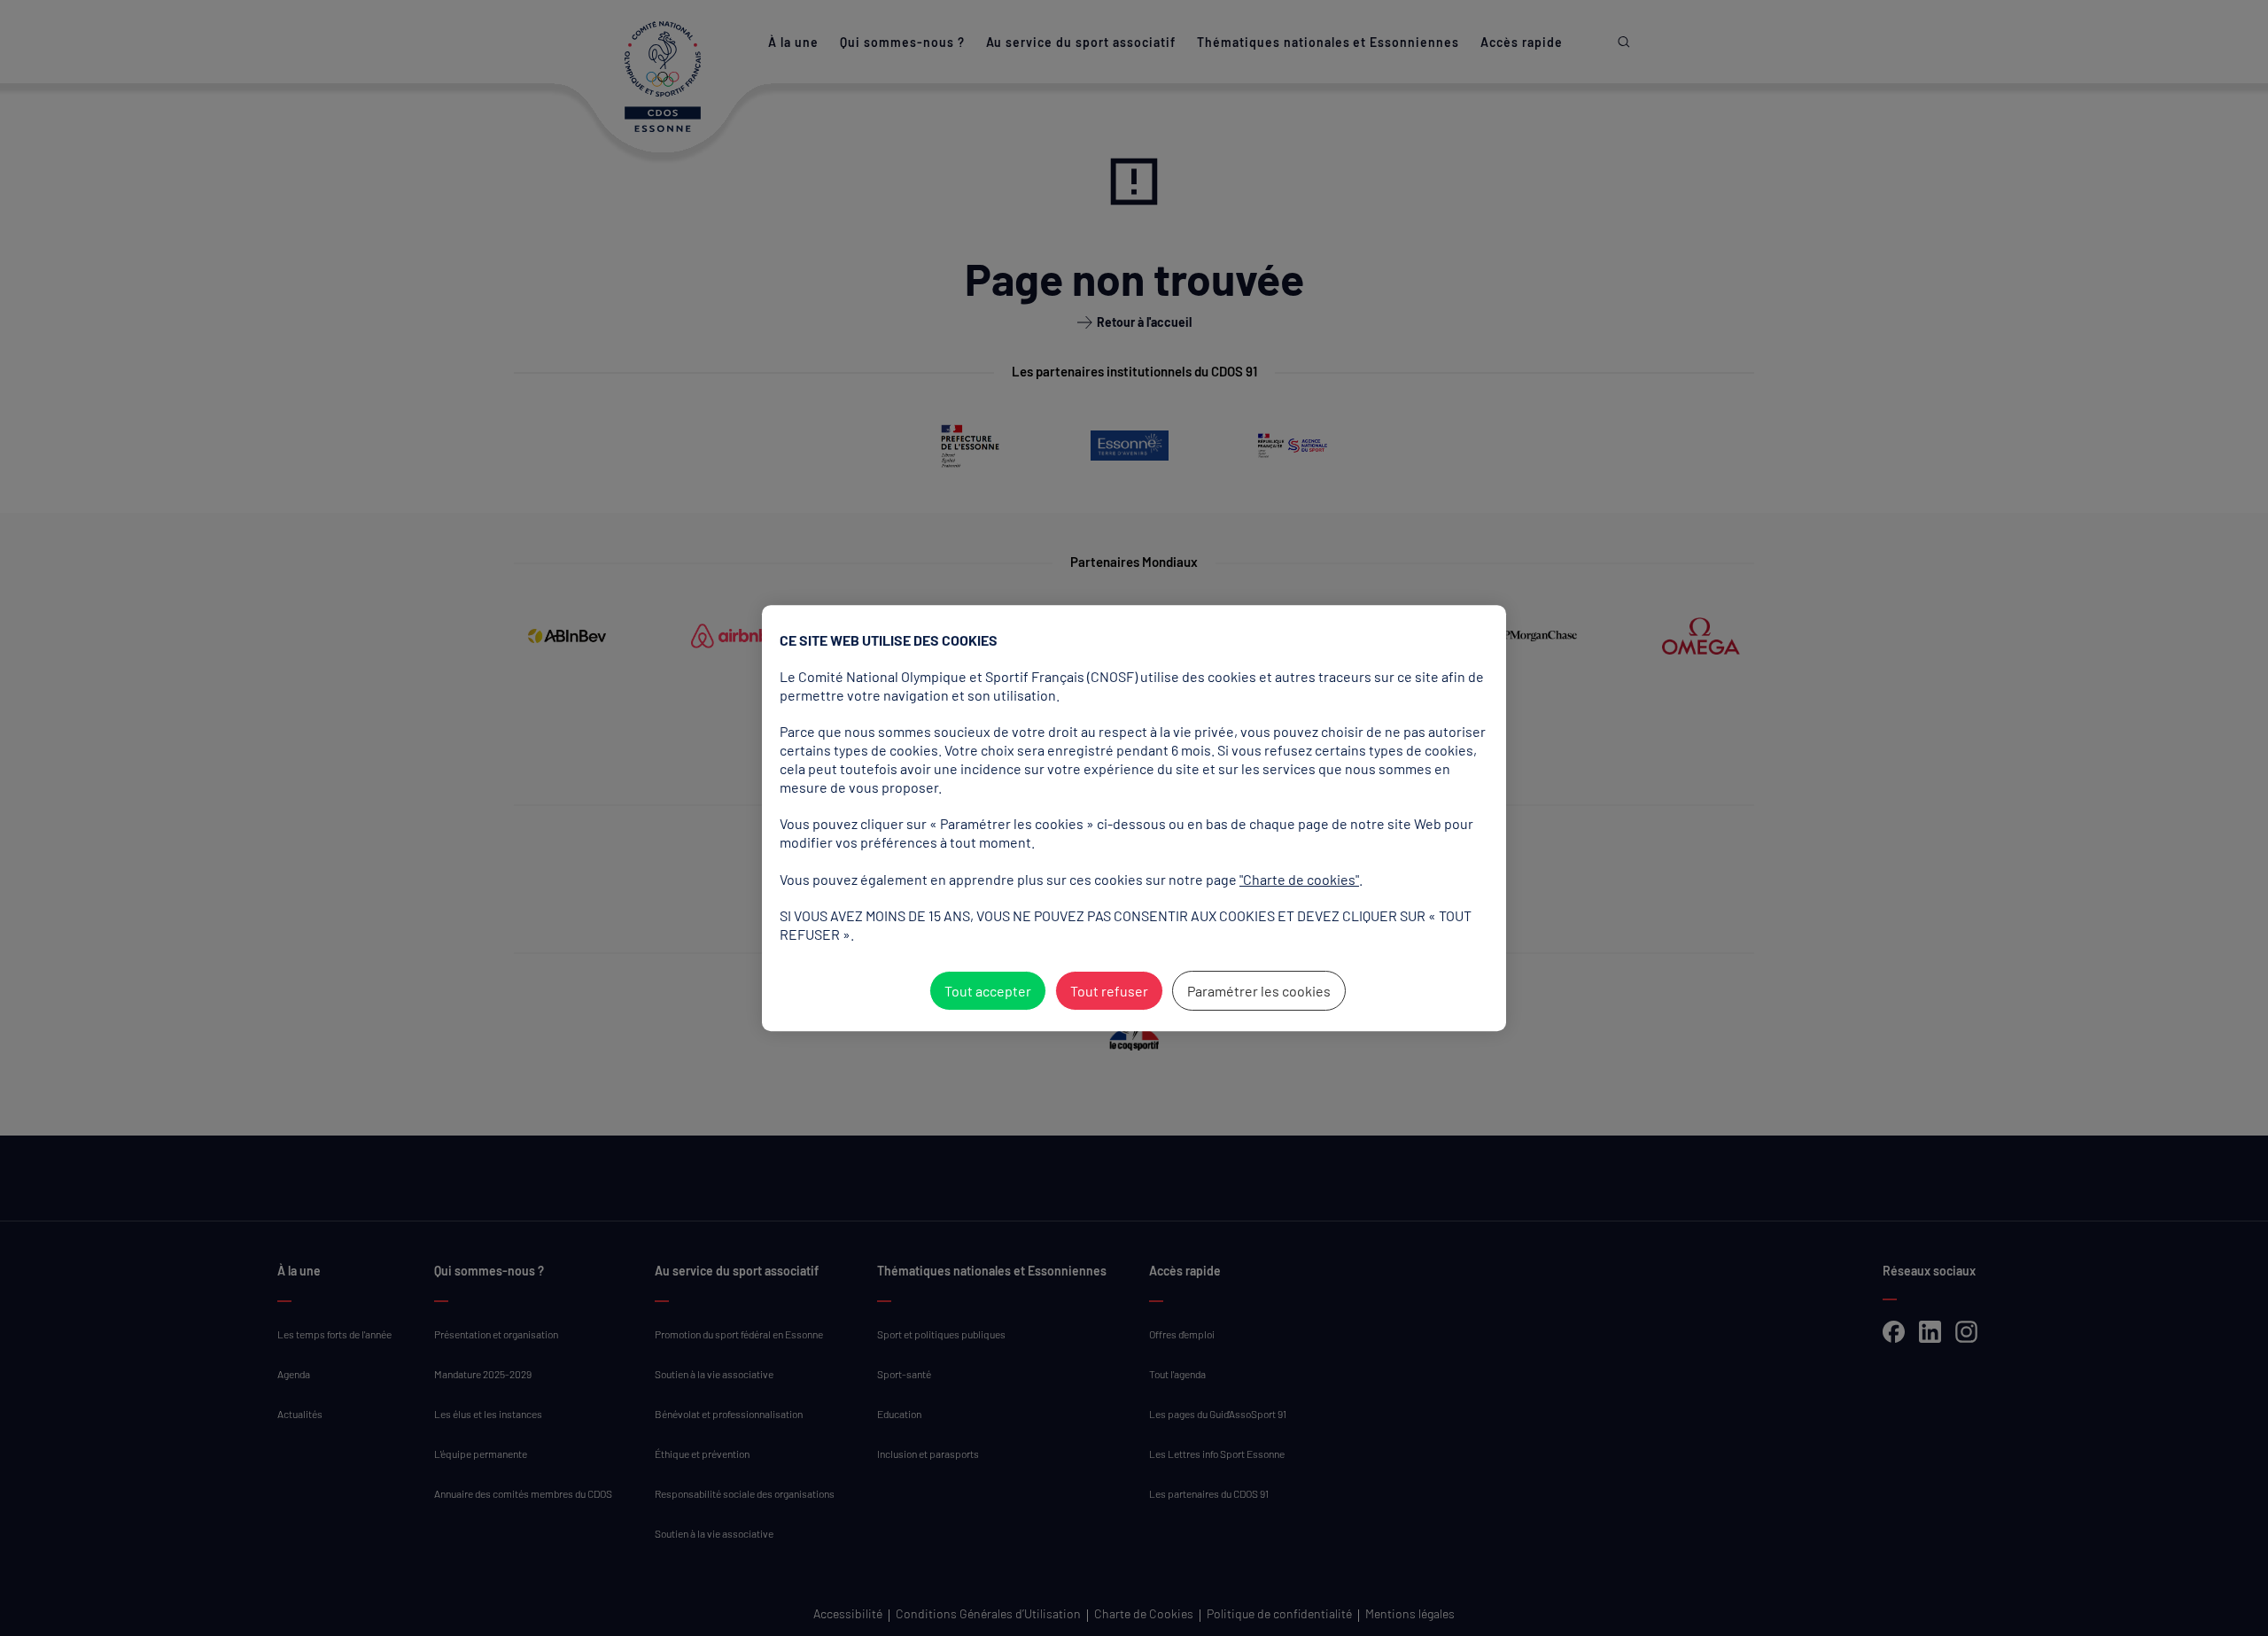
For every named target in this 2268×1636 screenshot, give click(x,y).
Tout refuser (1109, 991)
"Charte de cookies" (1299, 879)
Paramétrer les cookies (1259, 991)
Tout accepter (988, 991)
